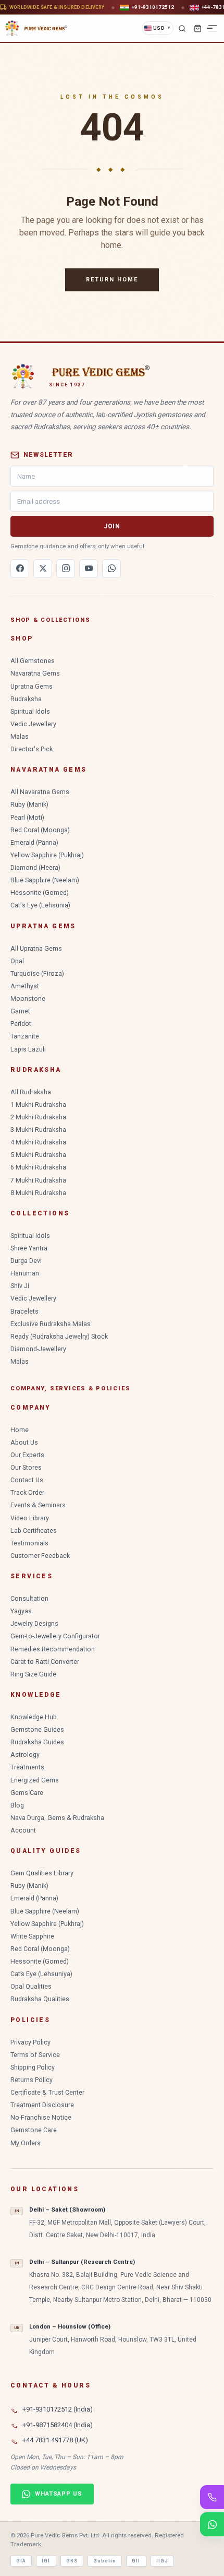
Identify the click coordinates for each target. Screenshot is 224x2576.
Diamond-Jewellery (38, 1349)
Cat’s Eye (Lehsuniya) (41, 1974)
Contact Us (27, 1480)
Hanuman (25, 1273)
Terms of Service (35, 2055)
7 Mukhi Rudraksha (38, 1180)
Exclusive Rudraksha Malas (51, 1324)
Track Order (27, 1492)
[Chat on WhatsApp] (212, 2524)
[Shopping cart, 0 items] (197, 28)
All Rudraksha (31, 1092)
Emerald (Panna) (34, 842)
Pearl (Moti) (27, 817)
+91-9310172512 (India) (58, 2409)
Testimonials (29, 1543)
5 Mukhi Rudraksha (38, 1155)
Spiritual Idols (30, 711)
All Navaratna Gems (40, 792)
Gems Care (27, 1793)
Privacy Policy (30, 2042)
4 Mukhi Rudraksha (38, 1142)
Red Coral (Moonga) (40, 830)
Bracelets (24, 1311)
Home (20, 1430)
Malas (20, 736)
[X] (43, 569)
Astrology (25, 1754)
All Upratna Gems (36, 948)
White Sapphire (32, 1936)
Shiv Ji (20, 1286)
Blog (17, 1805)
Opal (17, 961)
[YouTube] (89, 569)
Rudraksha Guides (37, 1742)
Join (112, 526)
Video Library (30, 1518)
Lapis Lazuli (28, 1049)
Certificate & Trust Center (47, 2092)
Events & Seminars (38, 1505)
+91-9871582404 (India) (58, 2425)
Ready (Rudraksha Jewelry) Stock (59, 1336)
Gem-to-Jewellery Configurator (55, 1636)
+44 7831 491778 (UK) (55, 2440)
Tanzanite (25, 1036)
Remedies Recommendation (53, 1649)
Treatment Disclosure (42, 2105)
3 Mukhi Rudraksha (38, 1130)
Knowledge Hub (34, 1717)
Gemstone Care (34, 2130)
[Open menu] (213, 28)
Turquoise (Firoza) (37, 973)
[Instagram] (66, 569)
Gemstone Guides (37, 1729)
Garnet (20, 1011)
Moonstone (28, 999)
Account (23, 1830)
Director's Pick (32, 749)
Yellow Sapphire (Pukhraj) (47, 855)
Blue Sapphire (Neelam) (45, 880)
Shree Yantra (29, 1248)
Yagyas (21, 1611)
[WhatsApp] (111, 569)
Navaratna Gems (35, 673)
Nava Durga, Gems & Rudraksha (57, 1818)
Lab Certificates (34, 1531)
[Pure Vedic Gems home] (36, 28)
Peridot (21, 1024)
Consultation (29, 1598)
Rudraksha (26, 699)
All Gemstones (33, 661)
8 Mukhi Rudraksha (38, 1193)
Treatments (27, 1767)
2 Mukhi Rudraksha (38, 1117)
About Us (24, 1442)
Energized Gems (35, 1780)
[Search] (182, 28)
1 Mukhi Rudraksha (38, 1104)
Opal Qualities (31, 1986)
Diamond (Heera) (35, 867)
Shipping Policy (33, 2067)
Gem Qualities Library (42, 1873)
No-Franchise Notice (41, 2117)
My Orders (26, 2143)
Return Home (112, 280)
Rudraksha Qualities (40, 1999)
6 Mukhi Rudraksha (38, 1167)
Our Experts (27, 1455)
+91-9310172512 (153, 7)
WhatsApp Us (59, 2494)
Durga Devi (26, 1261)
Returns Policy (32, 2080)
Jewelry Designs (34, 1623)
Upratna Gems (32, 686)
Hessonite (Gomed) (40, 893)
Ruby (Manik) (29, 804)
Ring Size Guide (33, 1674)
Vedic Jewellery (33, 724)
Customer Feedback (40, 1556)
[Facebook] (20, 569)
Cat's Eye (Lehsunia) (40, 905)
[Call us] (212, 2497)
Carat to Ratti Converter (45, 1662)
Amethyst (25, 986)
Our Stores (26, 1467)
